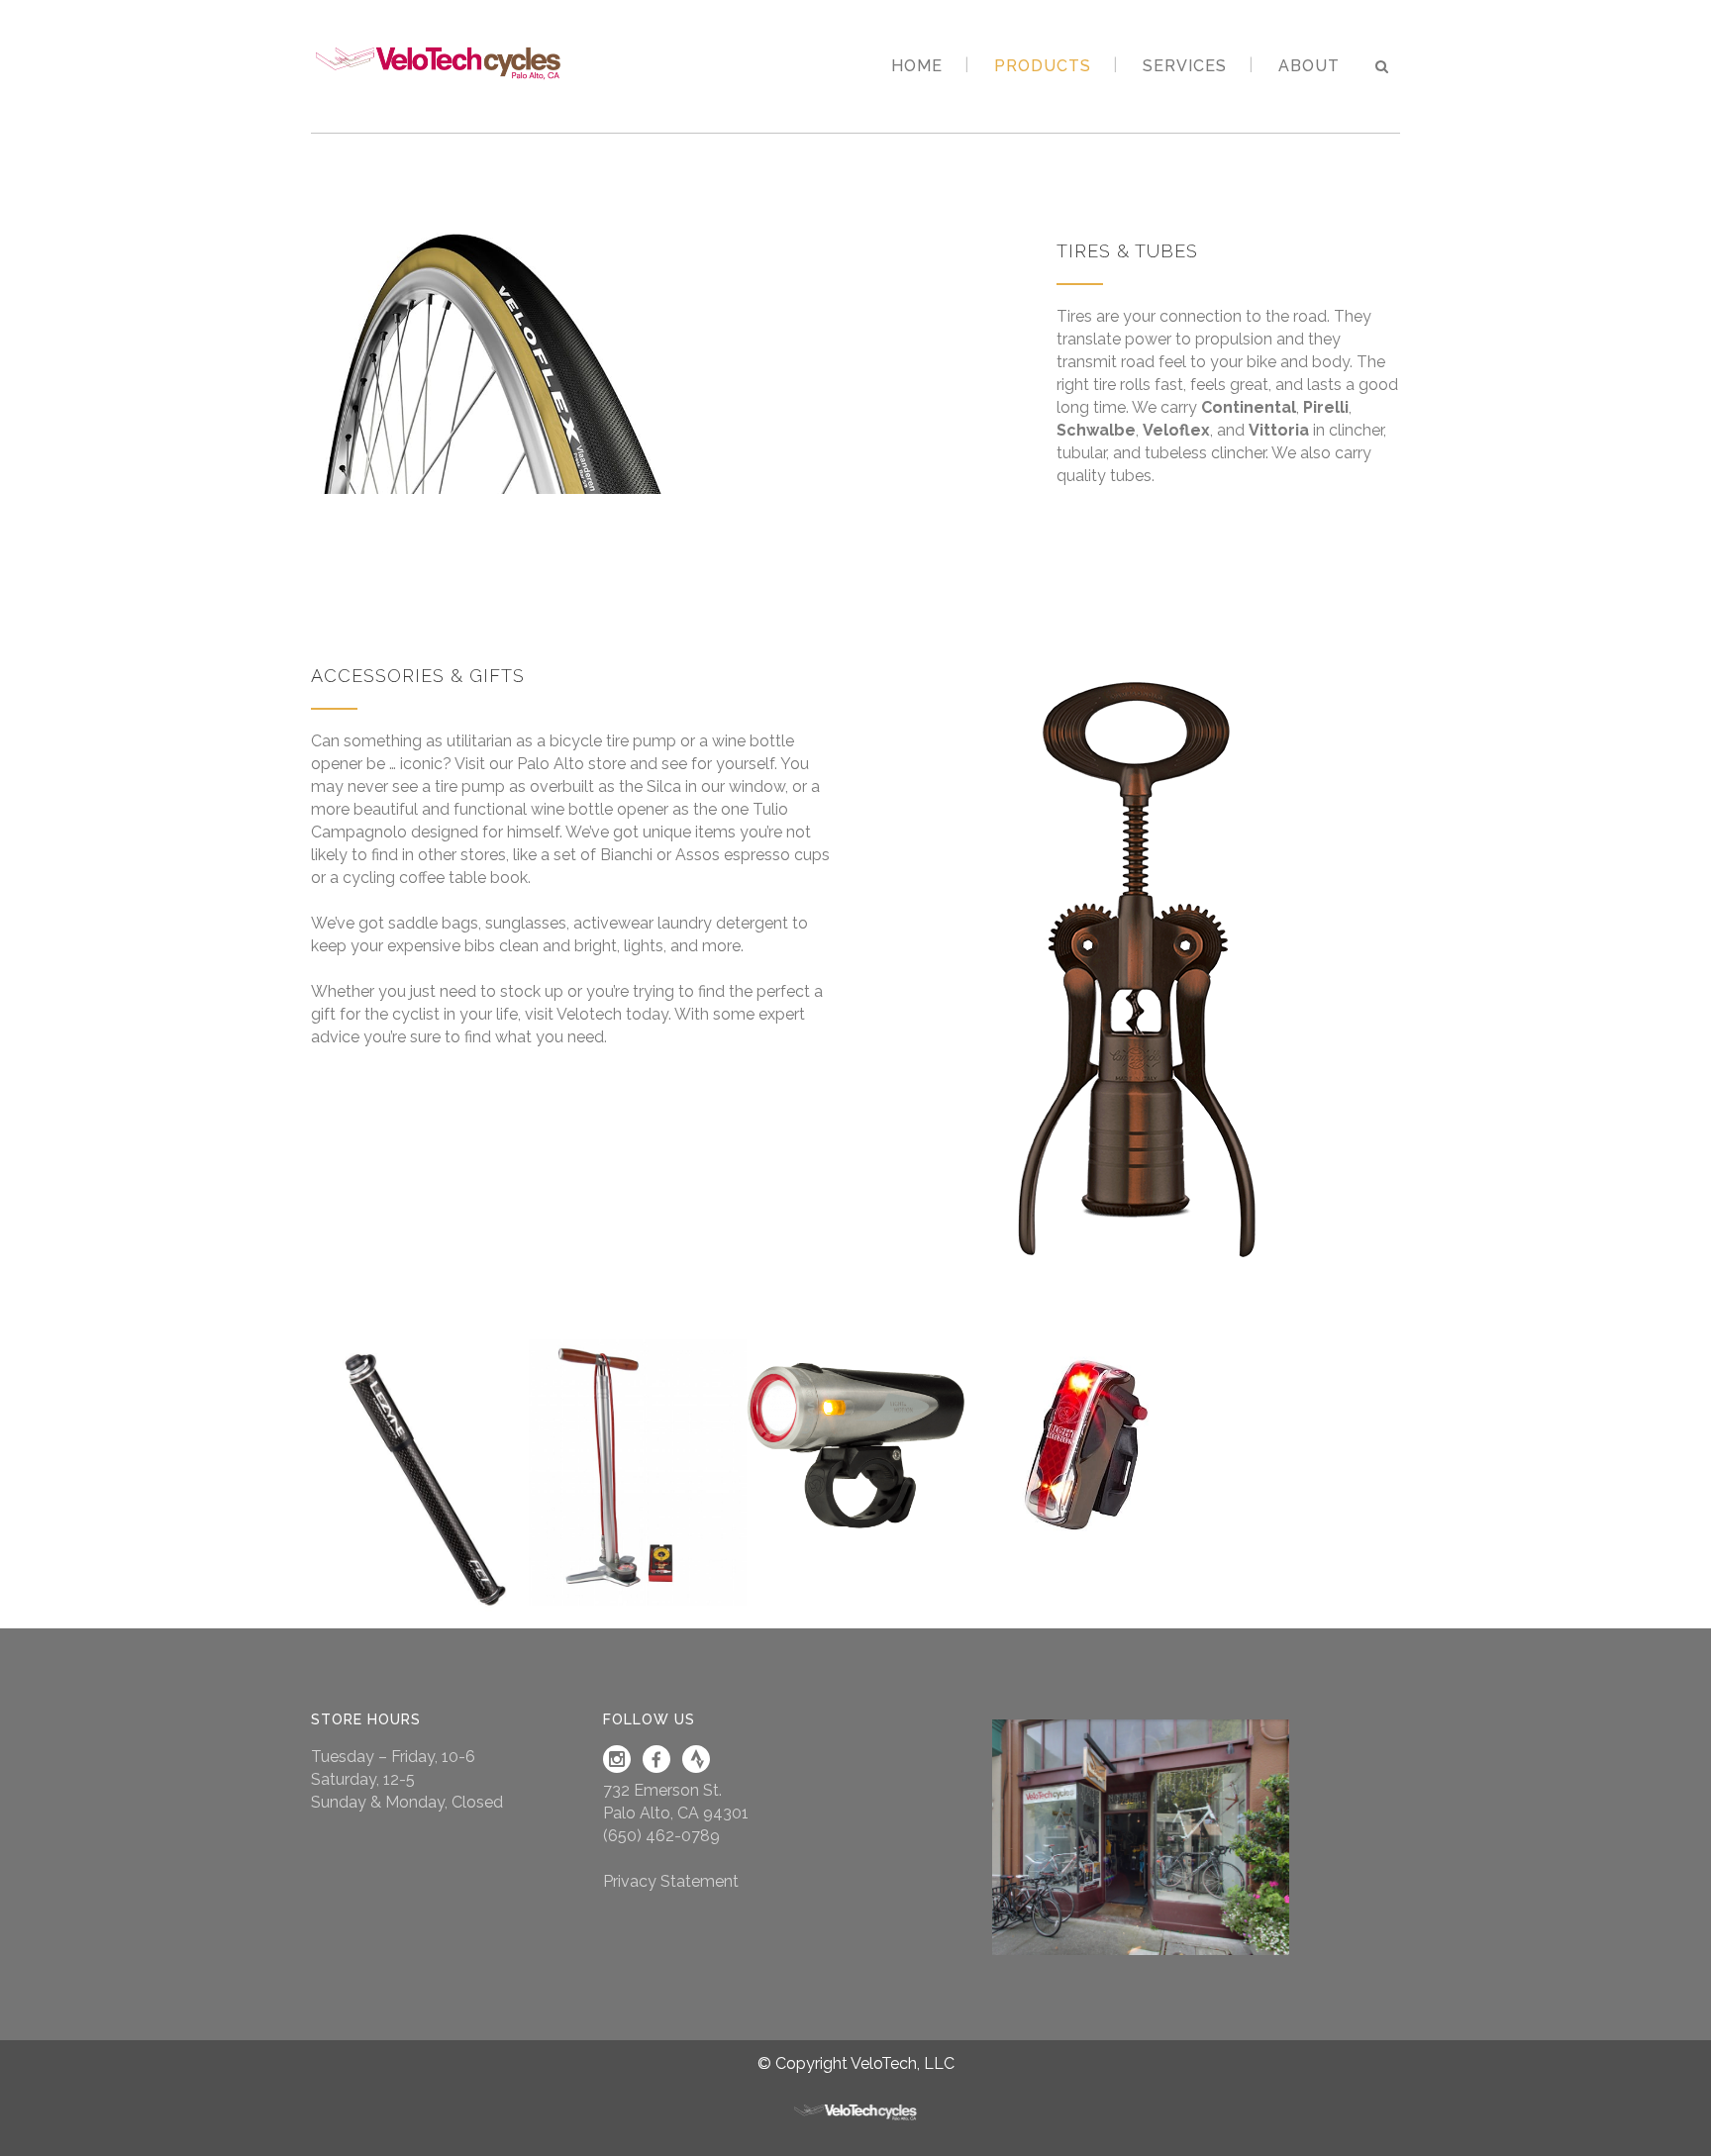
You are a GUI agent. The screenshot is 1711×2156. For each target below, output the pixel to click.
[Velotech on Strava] (696, 1767)
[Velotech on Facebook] (656, 1767)
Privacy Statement (671, 1881)
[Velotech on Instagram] (617, 1767)
